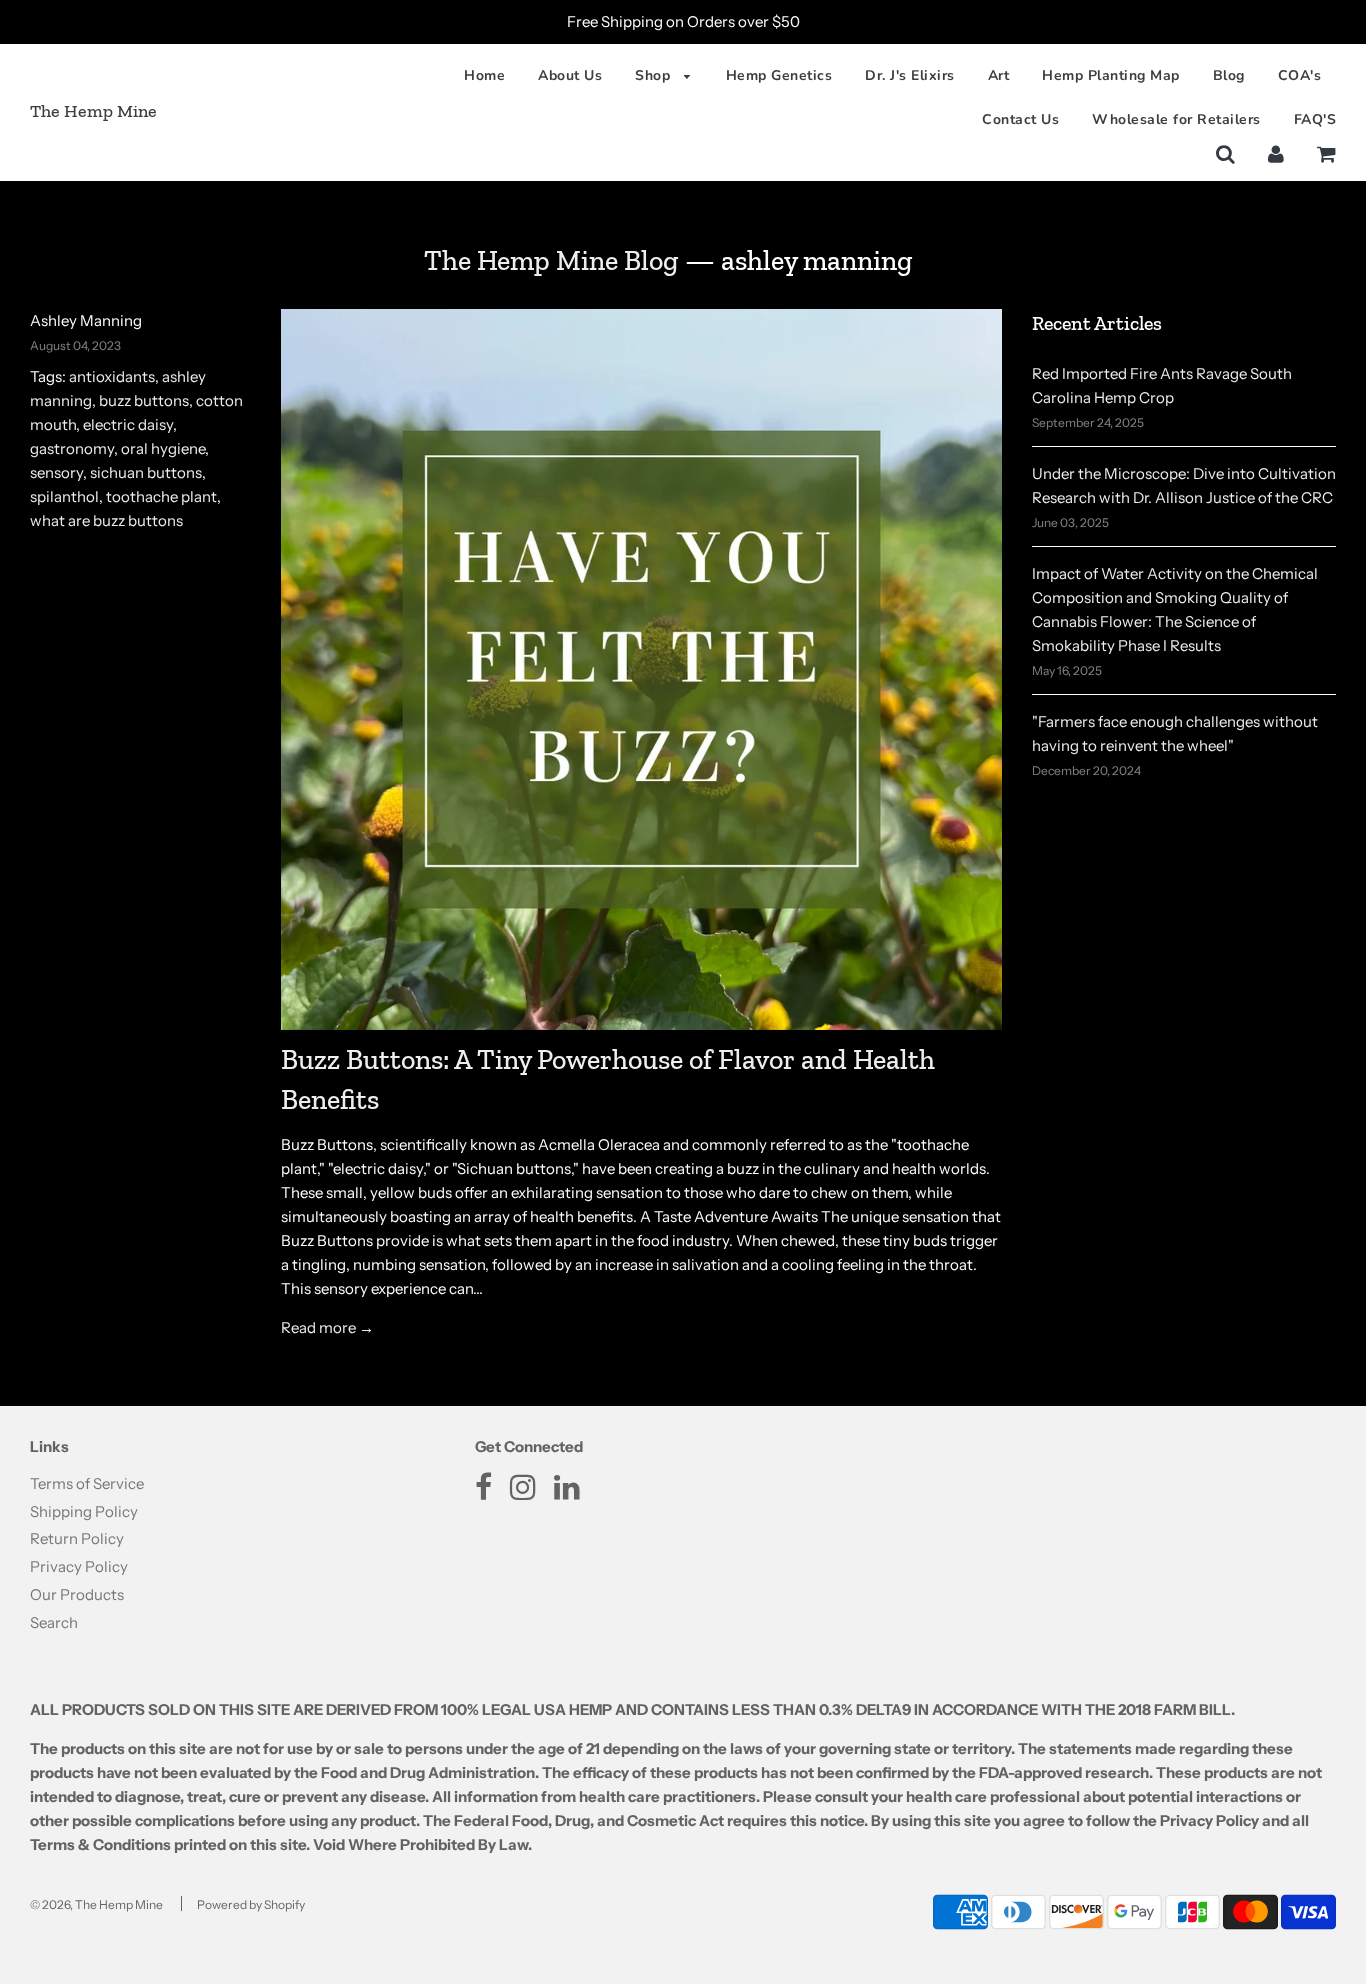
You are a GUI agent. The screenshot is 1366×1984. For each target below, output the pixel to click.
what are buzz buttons (106, 520)
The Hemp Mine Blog (551, 260)
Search (54, 1622)
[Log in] (1276, 154)
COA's (1300, 75)
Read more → (327, 1327)
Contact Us (1020, 119)
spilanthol (64, 496)
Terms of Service (87, 1483)
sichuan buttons (146, 472)
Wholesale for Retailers (1176, 119)
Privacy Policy (79, 1566)
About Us (570, 75)
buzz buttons (144, 400)
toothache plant (161, 496)
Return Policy (77, 1538)
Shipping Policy (84, 1511)
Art (999, 75)
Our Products (77, 1594)
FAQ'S (1315, 119)
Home (484, 75)
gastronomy (72, 448)
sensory (56, 472)
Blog (1229, 75)
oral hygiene (163, 448)
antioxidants (112, 376)
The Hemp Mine (93, 111)
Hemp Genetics (779, 75)
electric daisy (128, 424)
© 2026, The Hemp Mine (96, 1904)
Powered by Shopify (251, 1904)
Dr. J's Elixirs (910, 75)
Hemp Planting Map (1111, 75)
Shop (655, 75)
